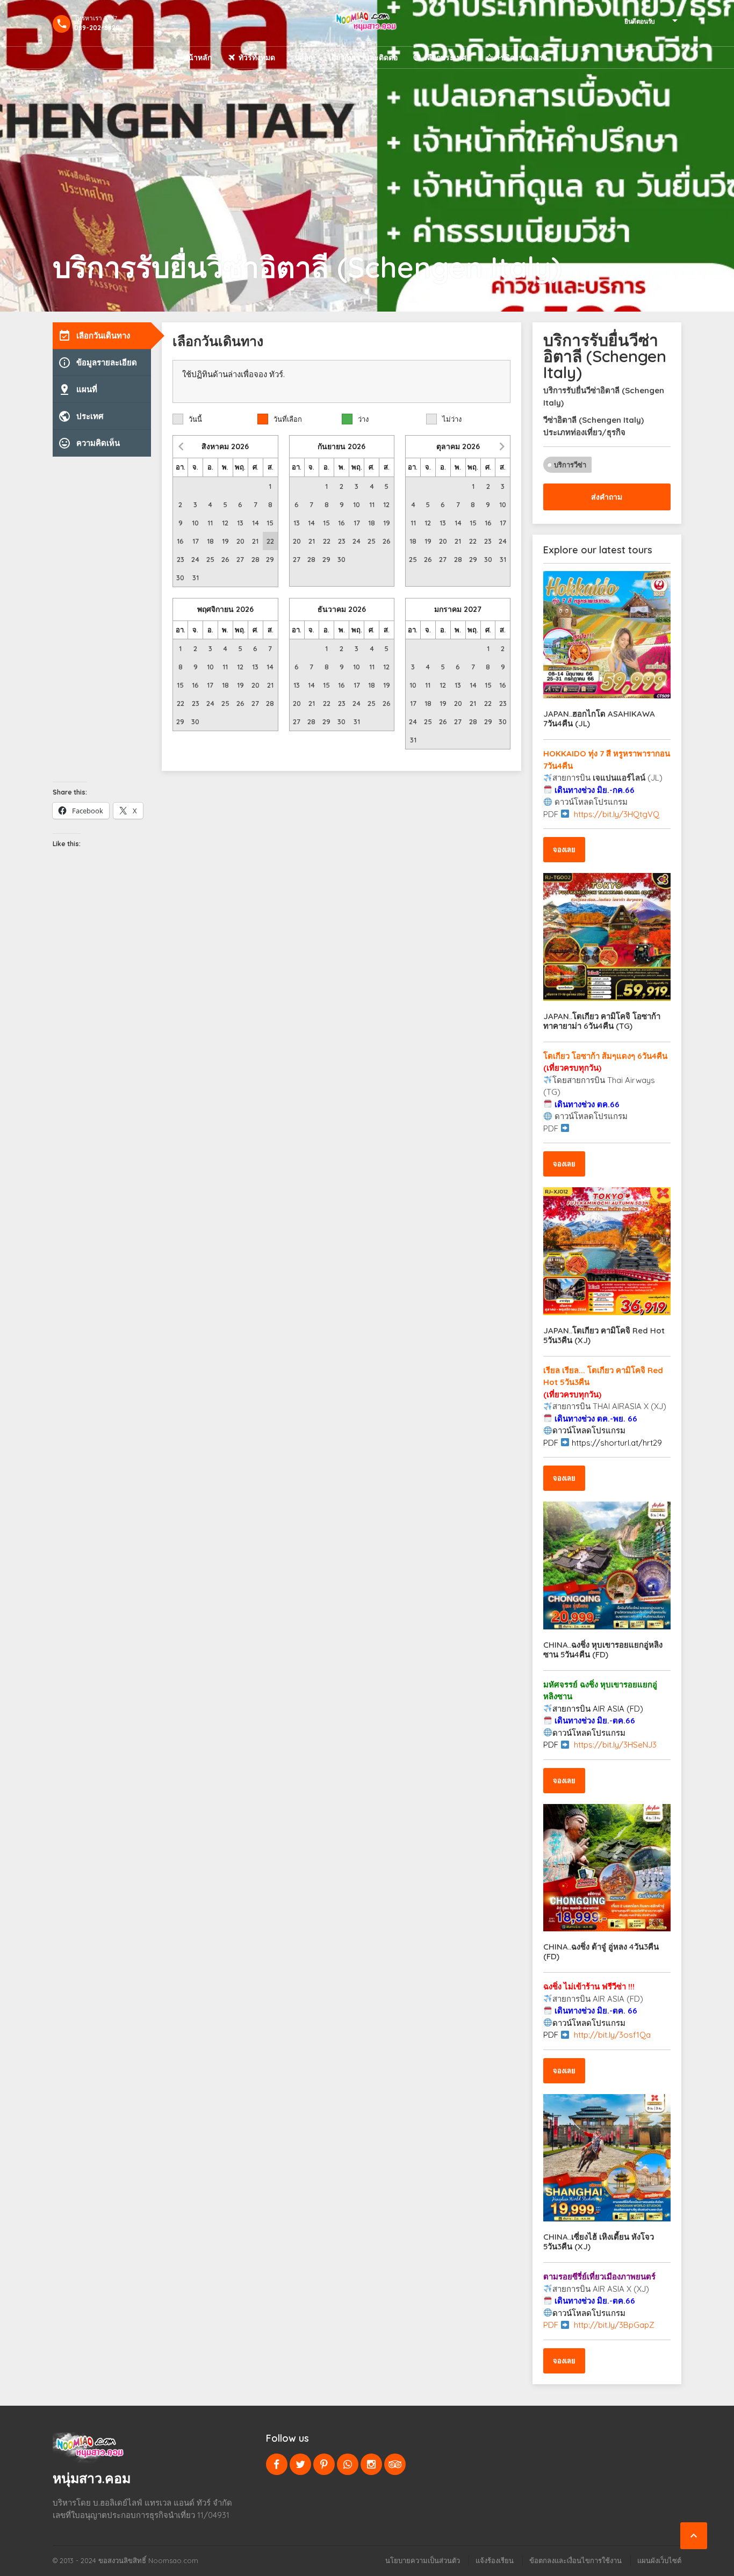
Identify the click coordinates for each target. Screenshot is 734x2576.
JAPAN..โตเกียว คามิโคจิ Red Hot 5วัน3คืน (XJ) (604, 1335)
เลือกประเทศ (445, 57)
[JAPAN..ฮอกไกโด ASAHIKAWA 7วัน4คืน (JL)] (607, 635)
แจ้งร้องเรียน (495, 2560)
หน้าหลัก (197, 57)
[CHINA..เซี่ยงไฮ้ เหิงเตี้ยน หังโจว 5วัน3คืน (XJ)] (607, 2158)
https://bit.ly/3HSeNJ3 (615, 1745)
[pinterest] (324, 2464)
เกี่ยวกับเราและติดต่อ (363, 57)
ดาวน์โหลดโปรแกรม (589, 1430)
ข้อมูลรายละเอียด (98, 363)
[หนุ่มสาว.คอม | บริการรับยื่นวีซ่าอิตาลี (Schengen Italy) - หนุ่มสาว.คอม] (367, 23)
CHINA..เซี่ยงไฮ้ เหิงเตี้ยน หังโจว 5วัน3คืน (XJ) (599, 2242)
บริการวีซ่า (570, 465)
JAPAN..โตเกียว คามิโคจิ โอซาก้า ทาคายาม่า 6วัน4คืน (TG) (602, 1021)
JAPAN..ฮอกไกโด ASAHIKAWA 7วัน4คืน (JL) (599, 719)
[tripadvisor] (395, 2464)
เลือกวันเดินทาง (94, 336)
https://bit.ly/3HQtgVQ (617, 814)
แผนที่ (78, 389)
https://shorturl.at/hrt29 (617, 1443)
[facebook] (277, 2464)
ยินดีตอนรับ (640, 21)
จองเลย (564, 849)
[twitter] (300, 2464)
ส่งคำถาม (607, 497)
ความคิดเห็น (89, 443)
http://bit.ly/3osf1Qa (612, 2035)
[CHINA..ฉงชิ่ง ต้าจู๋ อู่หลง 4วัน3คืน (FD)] (607, 1868)
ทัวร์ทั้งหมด (257, 57)
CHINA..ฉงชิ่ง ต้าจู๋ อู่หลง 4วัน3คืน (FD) (601, 1951)
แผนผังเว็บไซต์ (659, 2560)
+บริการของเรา (522, 57)
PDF (552, 1745)
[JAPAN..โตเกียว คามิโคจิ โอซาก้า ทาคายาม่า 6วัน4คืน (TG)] (607, 937)
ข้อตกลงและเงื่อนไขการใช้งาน (575, 2560)
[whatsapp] (348, 2464)
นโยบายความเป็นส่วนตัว (423, 2560)
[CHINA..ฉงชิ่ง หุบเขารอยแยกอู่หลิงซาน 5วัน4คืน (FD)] (607, 1565)
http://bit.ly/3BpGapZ (614, 2325)
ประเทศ (81, 416)
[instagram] (371, 2464)
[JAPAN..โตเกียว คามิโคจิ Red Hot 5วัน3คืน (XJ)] (607, 1251)
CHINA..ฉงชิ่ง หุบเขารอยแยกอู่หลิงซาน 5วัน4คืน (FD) (603, 1650)
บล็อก (304, 57)
